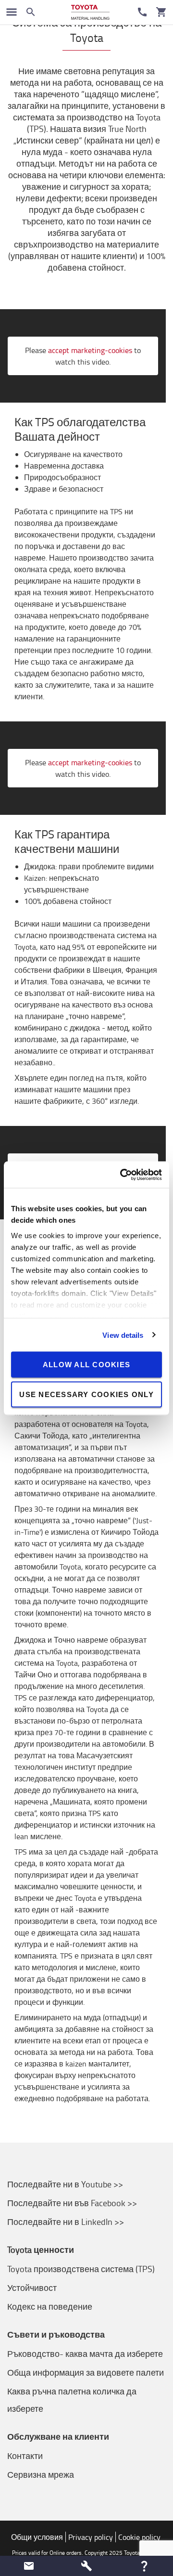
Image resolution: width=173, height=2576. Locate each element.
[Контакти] (142, 12)
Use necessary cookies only (86, 1394)
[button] (29, 2566)
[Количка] (161, 12)
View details (123, 1335)
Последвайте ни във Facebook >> (72, 2203)
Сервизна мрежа (41, 2474)
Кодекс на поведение (50, 2306)
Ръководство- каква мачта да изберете (85, 2354)
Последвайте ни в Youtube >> (65, 2184)
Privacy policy (91, 2537)
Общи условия (37, 2537)
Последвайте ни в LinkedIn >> (66, 2222)
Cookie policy (139, 2537)
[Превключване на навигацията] (12, 12)
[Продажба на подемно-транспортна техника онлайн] (90, 12)
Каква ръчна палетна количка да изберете (72, 2400)
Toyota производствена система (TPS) (81, 2269)
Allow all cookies (86, 1365)
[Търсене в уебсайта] (31, 12)
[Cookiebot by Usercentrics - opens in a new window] (122, 1175)
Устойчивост (32, 2288)
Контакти (25, 2456)
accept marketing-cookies (90, 350)
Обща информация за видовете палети (86, 2372)
